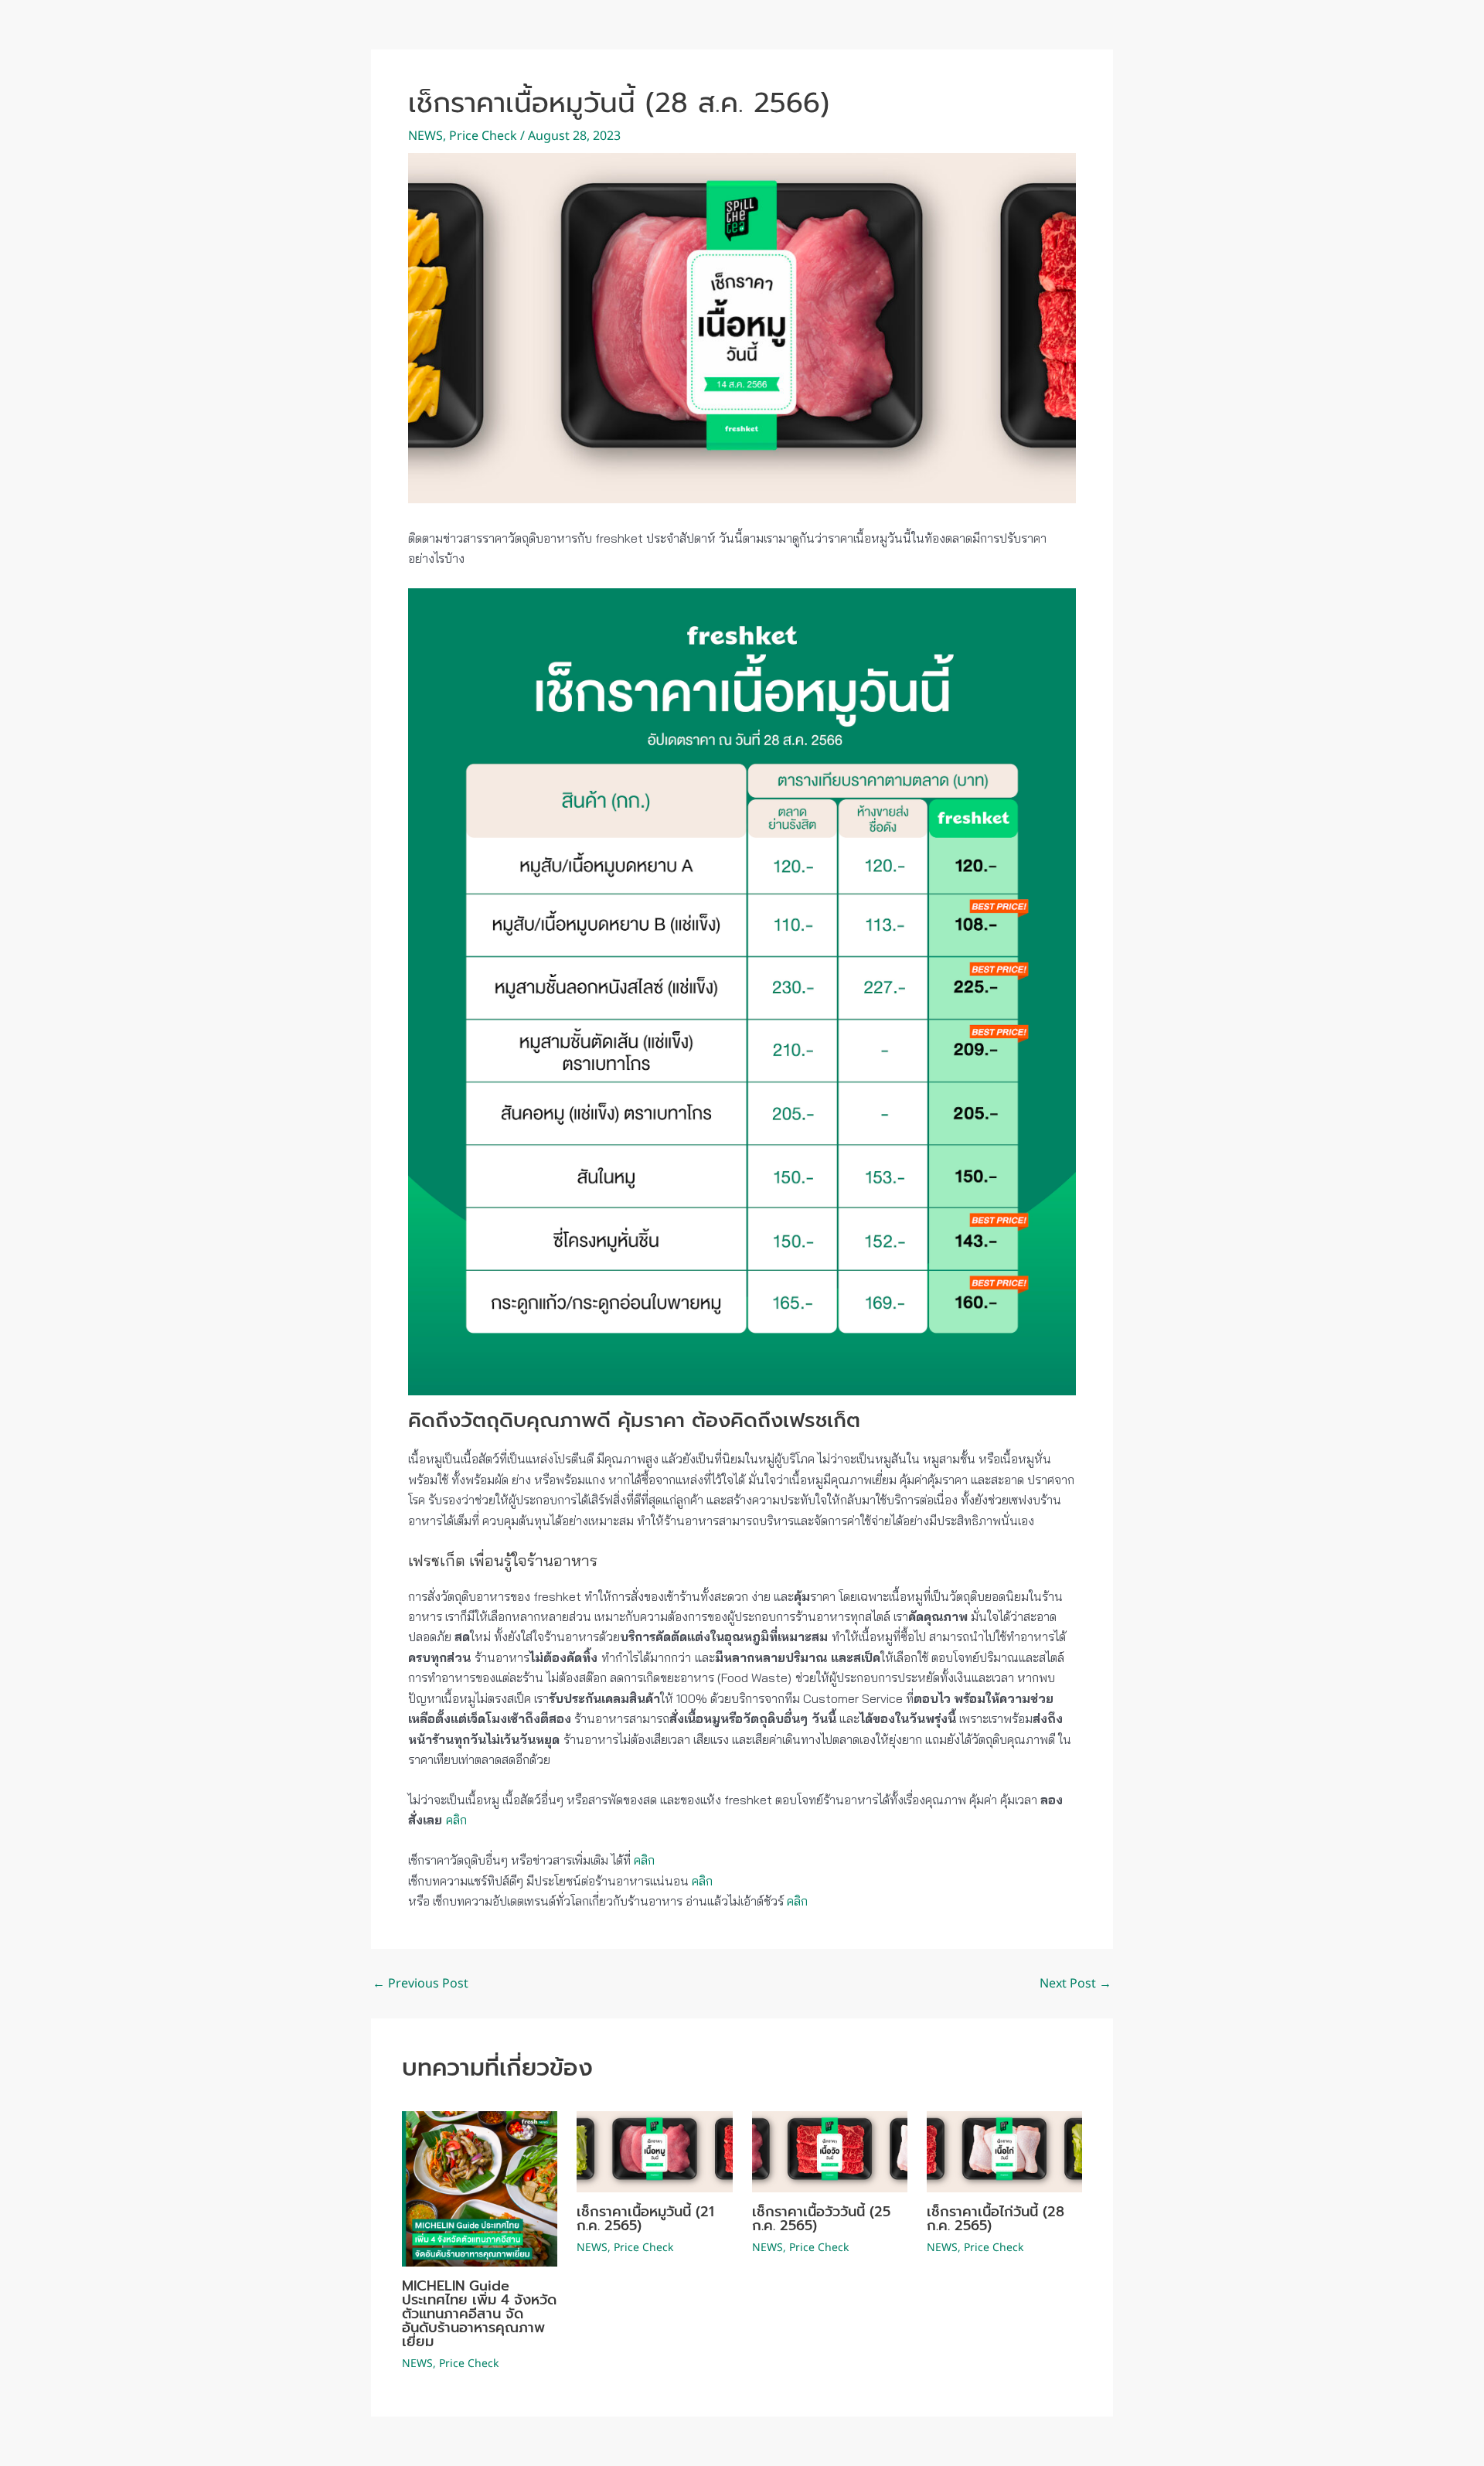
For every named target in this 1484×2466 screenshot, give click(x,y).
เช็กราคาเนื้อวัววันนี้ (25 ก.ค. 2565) (821, 2219)
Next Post (1076, 1984)
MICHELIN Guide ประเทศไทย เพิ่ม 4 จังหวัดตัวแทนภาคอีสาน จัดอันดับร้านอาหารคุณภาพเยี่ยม (479, 2314)
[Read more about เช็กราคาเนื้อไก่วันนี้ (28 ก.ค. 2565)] (1004, 2152)
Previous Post (420, 1984)
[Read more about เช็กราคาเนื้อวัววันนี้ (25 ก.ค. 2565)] (830, 2152)
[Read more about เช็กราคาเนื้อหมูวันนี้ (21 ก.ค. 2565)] (654, 2152)
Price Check (483, 136)
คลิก (456, 1820)
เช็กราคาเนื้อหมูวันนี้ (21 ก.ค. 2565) (645, 2219)
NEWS (425, 136)
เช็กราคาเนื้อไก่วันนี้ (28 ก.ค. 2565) (996, 2219)
